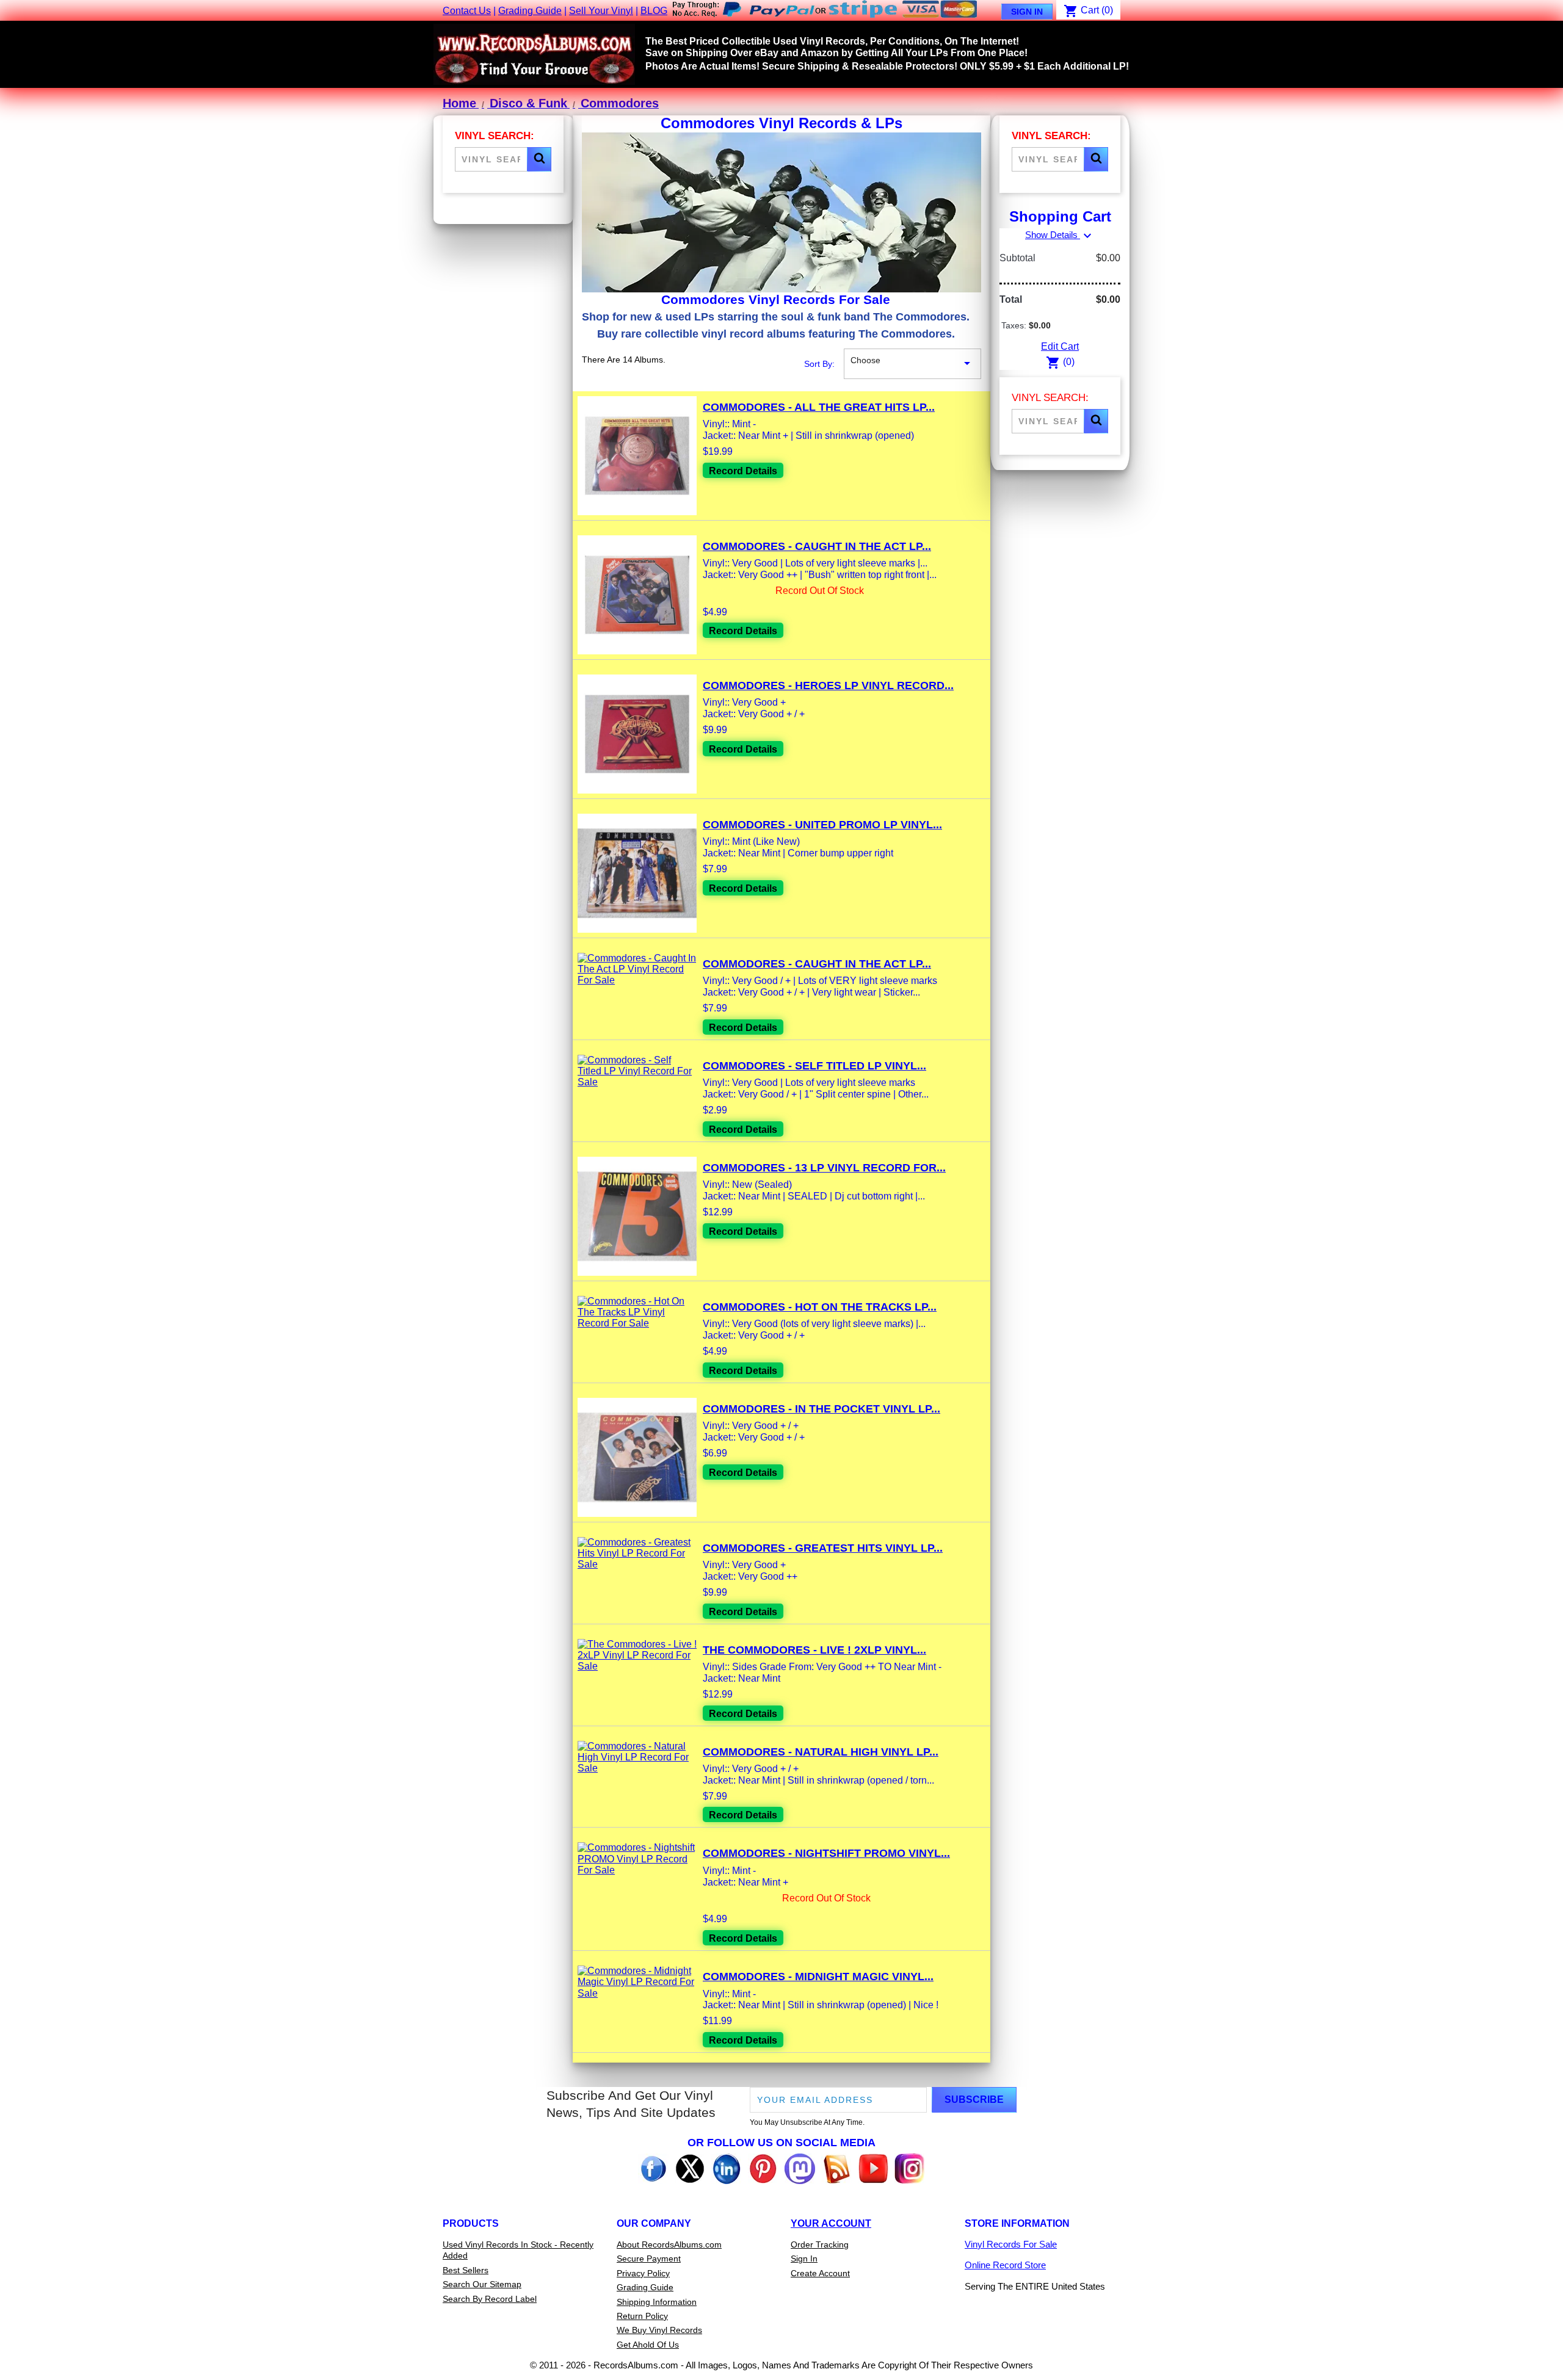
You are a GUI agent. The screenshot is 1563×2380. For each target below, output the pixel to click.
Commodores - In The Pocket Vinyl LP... (821, 1409)
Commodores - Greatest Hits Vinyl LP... (823, 1548)
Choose (912, 363)
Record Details (743, 471)
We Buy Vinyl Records (659, 2330)
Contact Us (467, 11)
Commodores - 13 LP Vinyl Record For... (824, 1168)
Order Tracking (820, 2244)
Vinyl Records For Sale (1011, 2244)
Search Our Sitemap (482, 2284)
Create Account (820, 2273)
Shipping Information (657, 2302)
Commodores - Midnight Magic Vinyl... (818, 1977)
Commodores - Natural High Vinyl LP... (821, 1752)
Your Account (831, 2223)
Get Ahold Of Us (648, 2345)
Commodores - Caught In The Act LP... (817, 546)
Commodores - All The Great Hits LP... (819, 407)
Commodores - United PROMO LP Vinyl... (822, 825)
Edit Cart (1060, 346)
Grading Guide (530, 11)
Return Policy (642, 2316)
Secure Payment (649, 2259)
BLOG (654, 11)
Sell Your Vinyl (601, 11)
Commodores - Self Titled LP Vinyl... (814, 1066)
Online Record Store (1005, 2265)
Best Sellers (466, 2270)
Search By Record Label (490, 2299)
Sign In (1027, 12)
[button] (539, 159)
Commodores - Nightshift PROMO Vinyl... (826, 1853)
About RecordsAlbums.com (669, 2244)
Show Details (1060, 235)
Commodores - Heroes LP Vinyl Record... (828, 685)
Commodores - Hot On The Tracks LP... (820, 1307)
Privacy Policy (643, 2273)
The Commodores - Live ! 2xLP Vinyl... (814, 1650)
